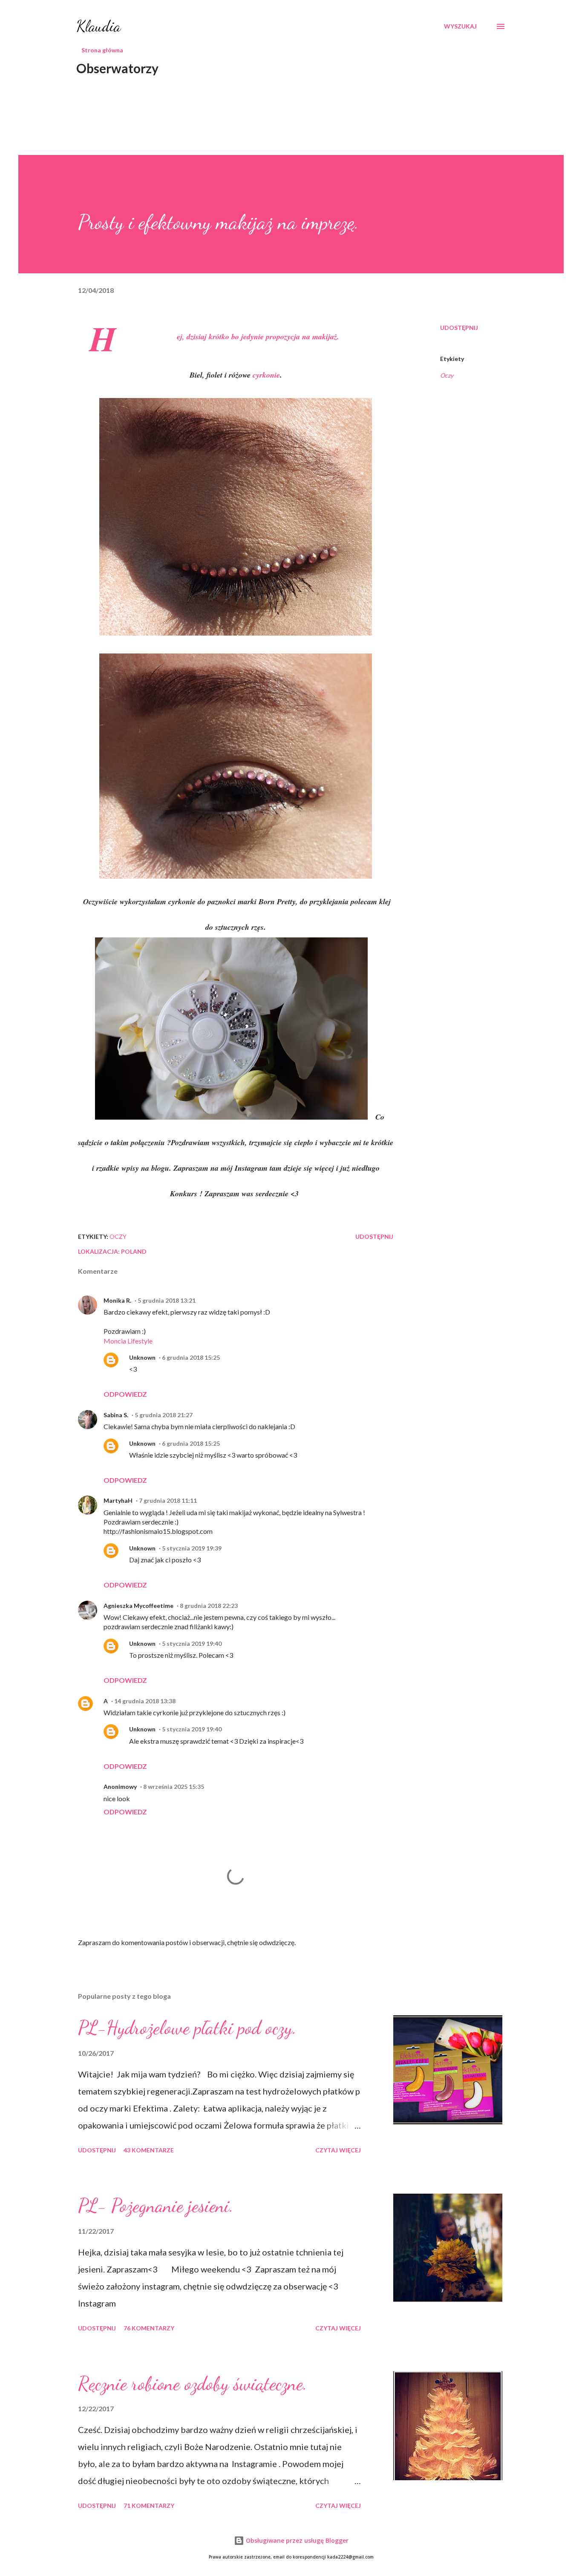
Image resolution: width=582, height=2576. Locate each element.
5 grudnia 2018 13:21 (167, 1300)
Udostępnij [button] (459, 328)
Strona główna (102, 50)
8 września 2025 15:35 (174, 1787)
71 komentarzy (149, 2506)
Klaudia (98, 26)
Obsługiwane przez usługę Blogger (296, 2540)
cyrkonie (266, 375)
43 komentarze (149, 2150)
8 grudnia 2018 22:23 (209, 1606)
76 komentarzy (149, 2328)
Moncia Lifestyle (128, 1341)
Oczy (447, 375)
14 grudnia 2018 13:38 (145, 1701)
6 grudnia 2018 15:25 (191, 1357)
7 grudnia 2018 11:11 (168, 1500)
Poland (134, 1251)
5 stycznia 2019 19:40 (192, 1643)
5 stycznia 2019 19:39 (192, 1548)
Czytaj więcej (338, 2150)
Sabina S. (116, 1415)
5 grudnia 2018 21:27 (164, 1415)
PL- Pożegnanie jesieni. (156, 2206)
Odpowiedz (125, 1394)
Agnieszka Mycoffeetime (138, 1606)
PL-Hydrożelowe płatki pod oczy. (187, 2028)
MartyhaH (118, 1500)
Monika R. (117, 1300)
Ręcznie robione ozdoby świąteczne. (193, 2384)
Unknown (142, 1357)
